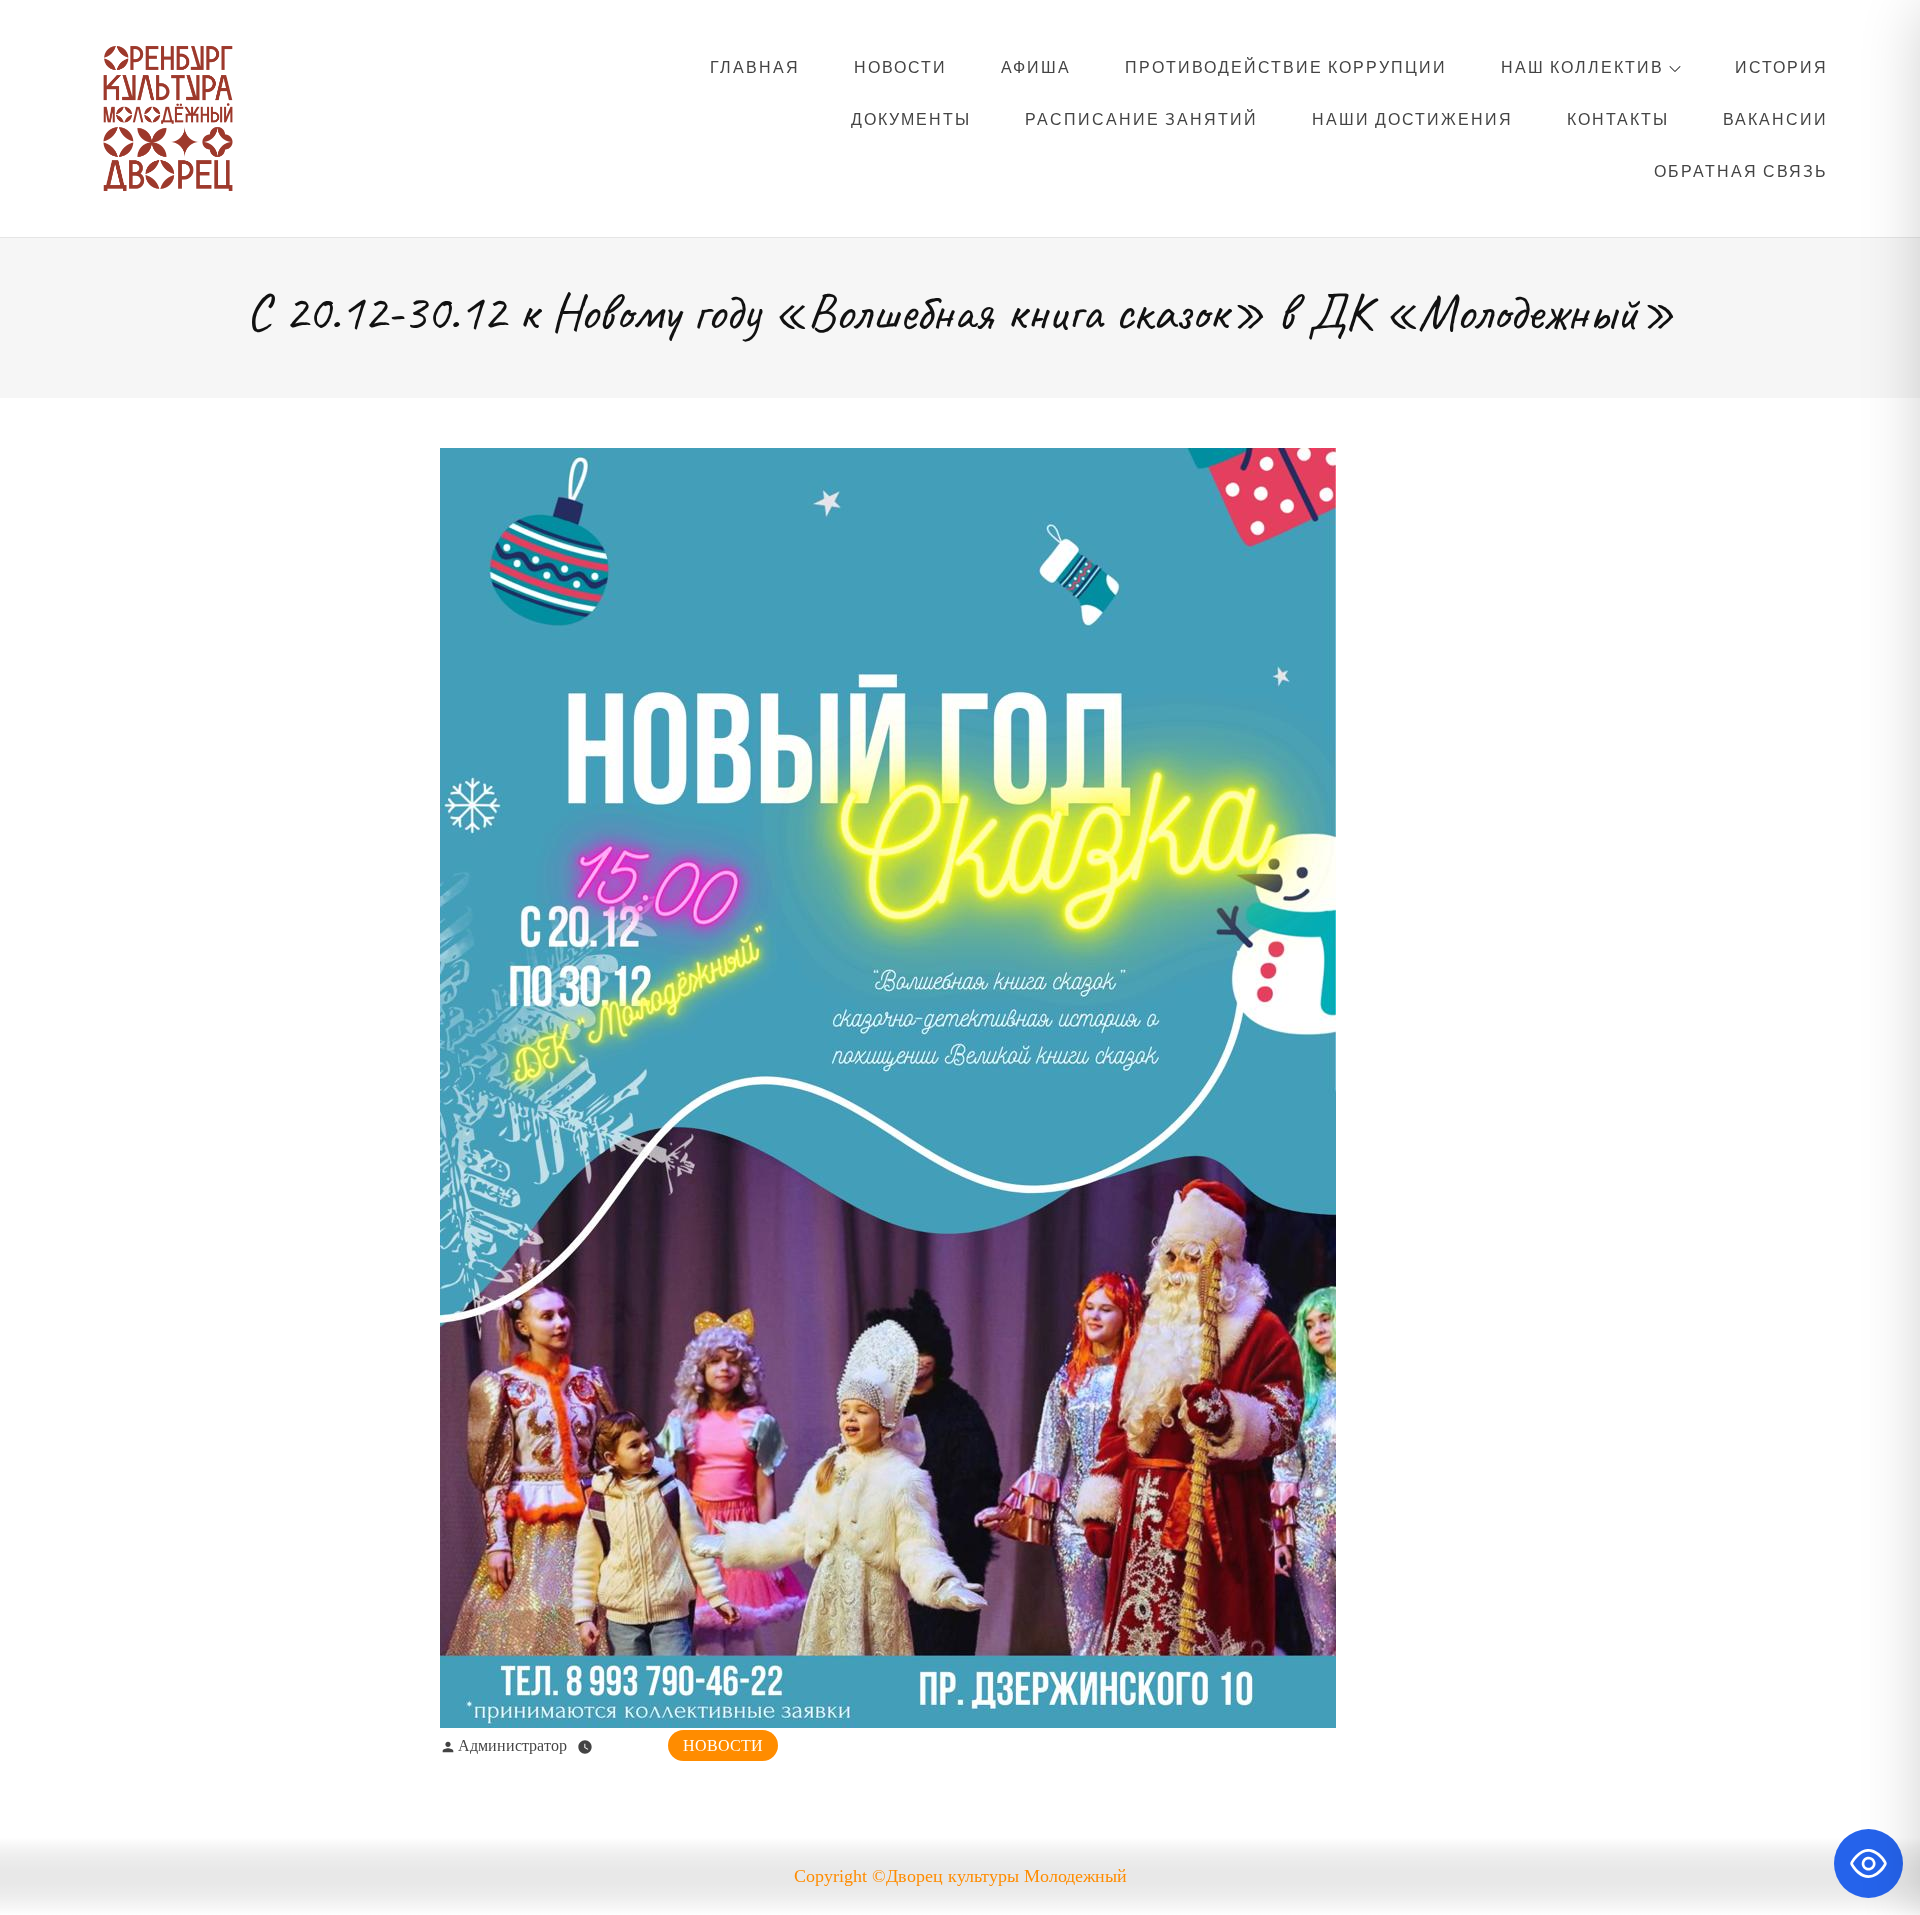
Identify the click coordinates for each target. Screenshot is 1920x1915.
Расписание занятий (1141, 119)
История (1781, 67)
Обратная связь (1741, 171)
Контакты (1618, 119)
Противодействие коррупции (1286, 67)
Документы (911, 119)
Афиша (1036, 67)
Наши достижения (1412, 119)
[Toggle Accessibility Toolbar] (1868, 1863)
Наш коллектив (1582, 67)
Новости (900, 67)
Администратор (512, 1745)
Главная (755, 67)
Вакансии (1775, 119)
